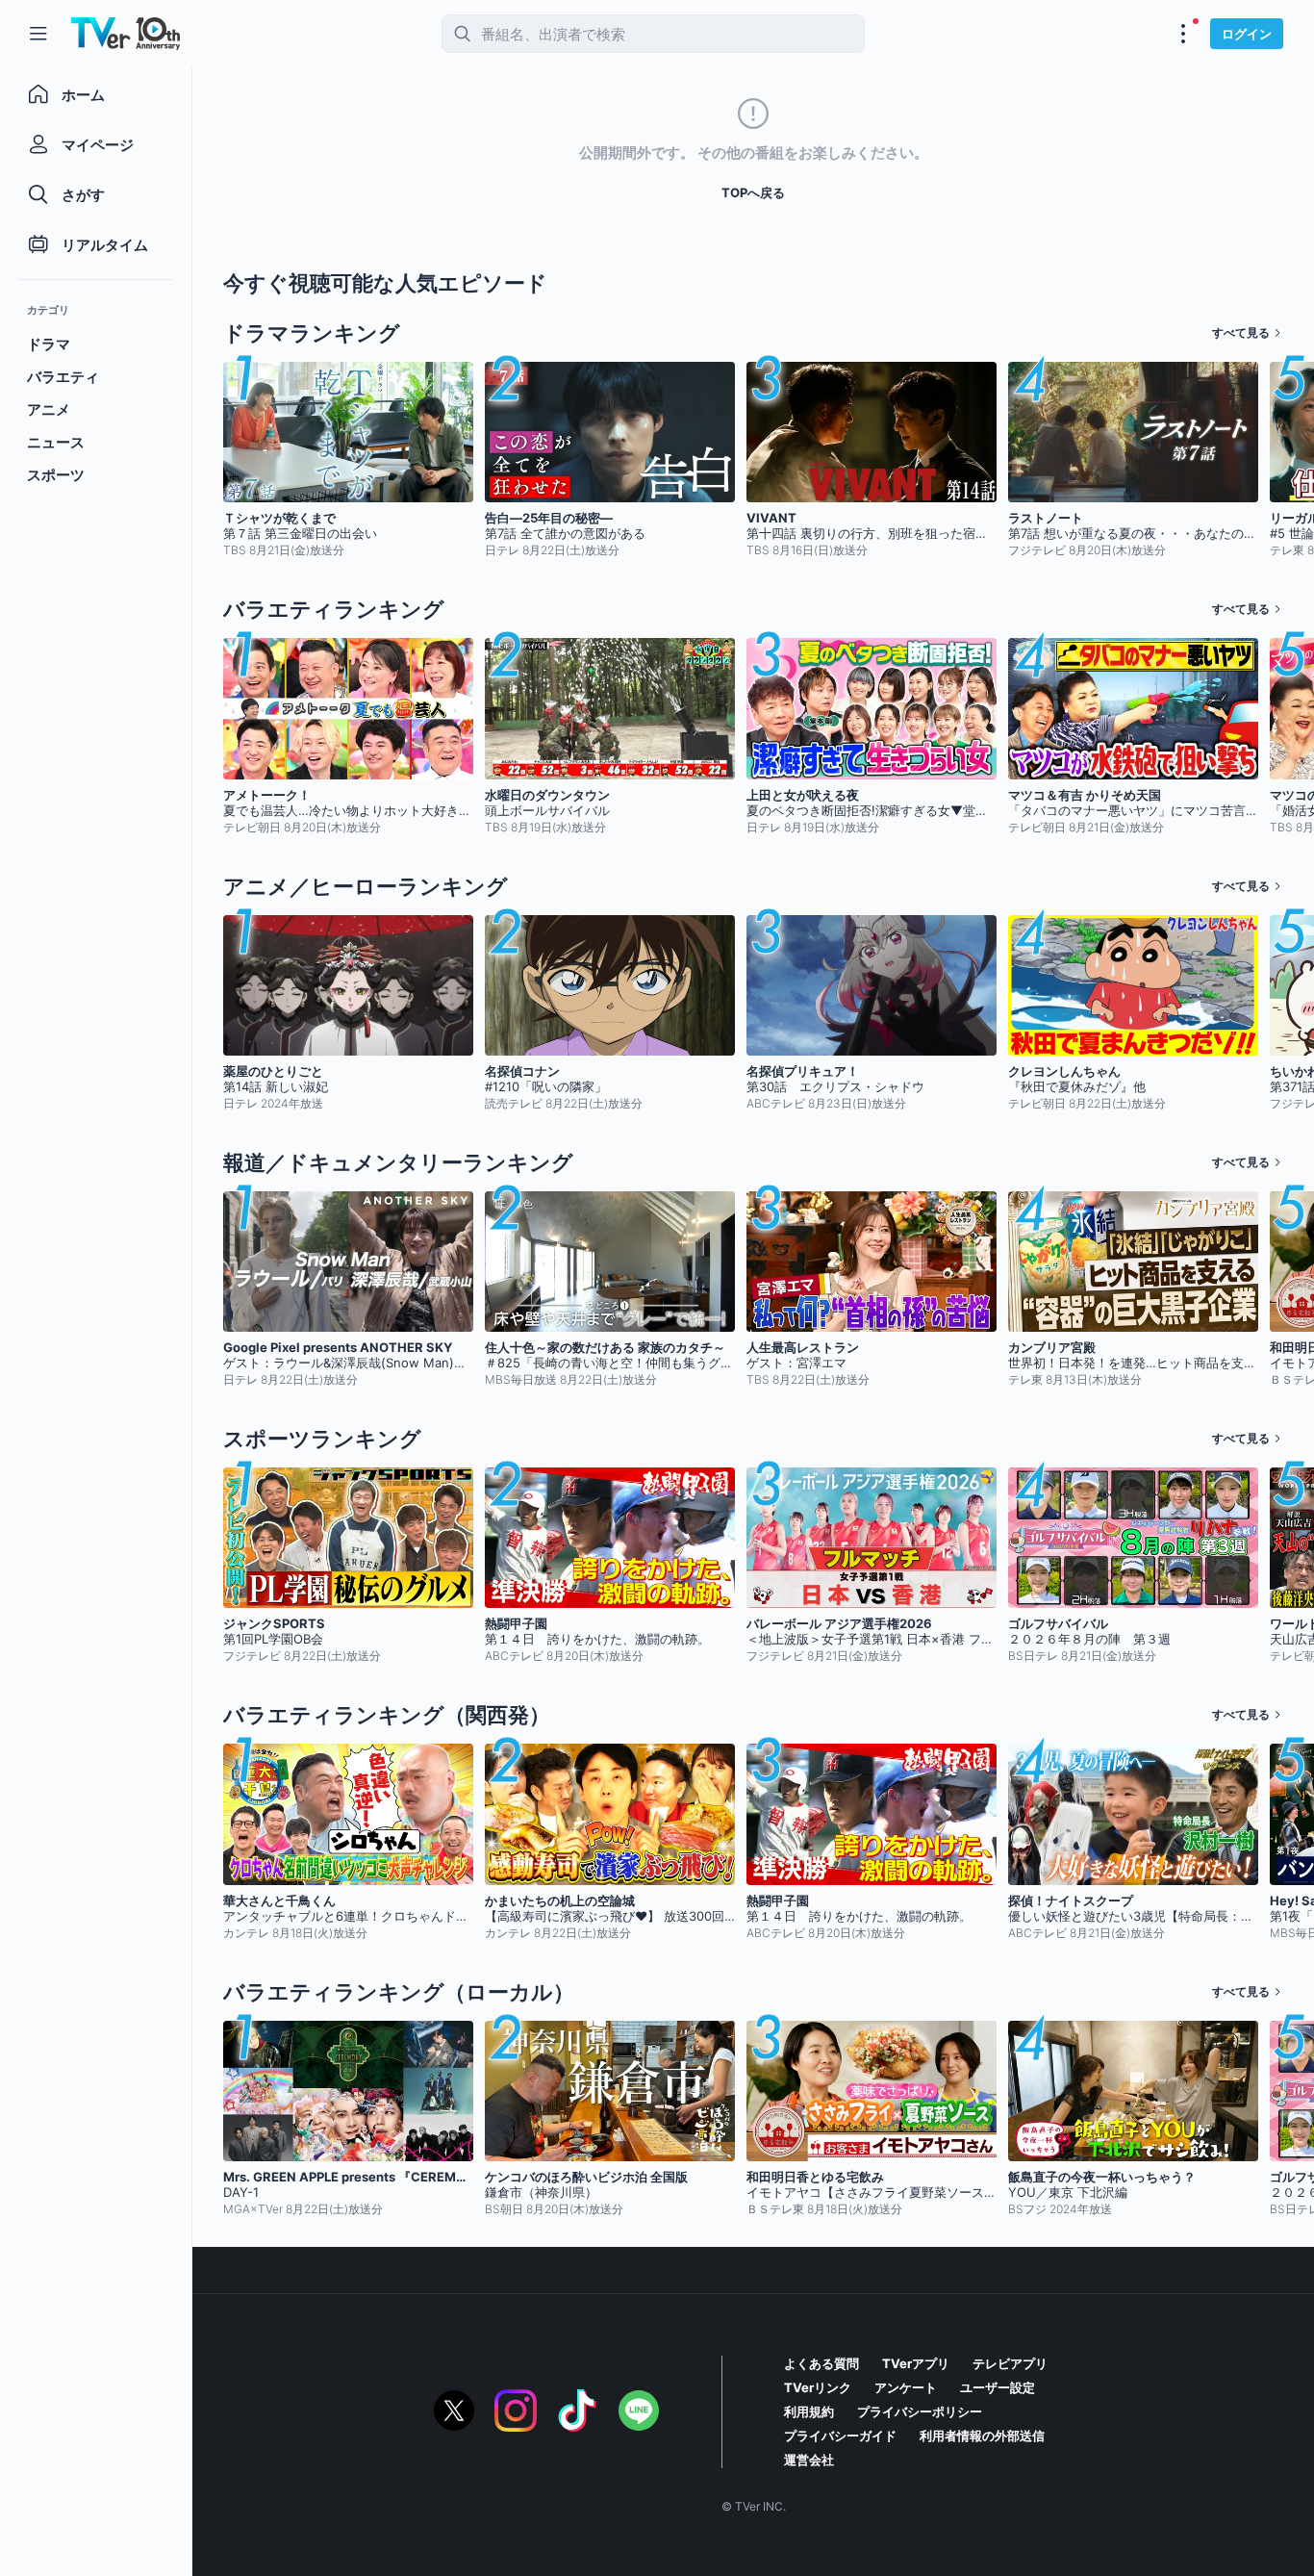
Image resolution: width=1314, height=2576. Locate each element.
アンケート (906, 2387)
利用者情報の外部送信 (982, 2436)
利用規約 (809, 2411)
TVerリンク (818, 2387)
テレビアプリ (1010, 2363)
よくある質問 (821, 2363)
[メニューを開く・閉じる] (1183, 34)
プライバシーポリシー (920, 2411)
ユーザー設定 (998, 2387)
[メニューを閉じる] (38, 34)
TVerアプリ (916, 2363)
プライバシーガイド (840, 2436)
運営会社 (809, 2460)
